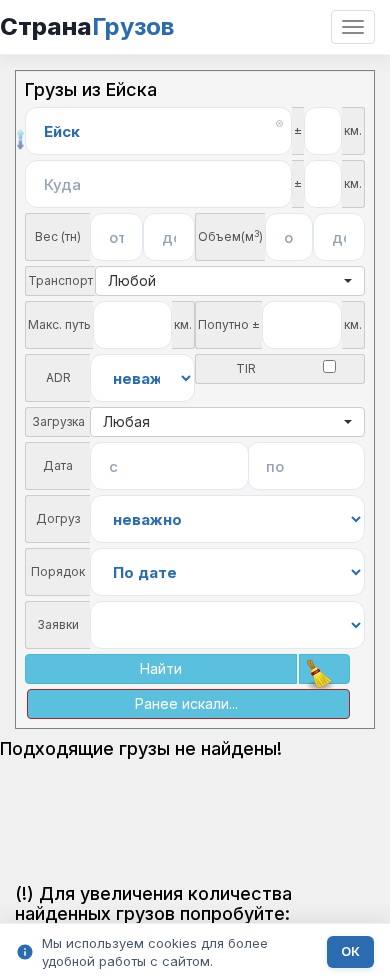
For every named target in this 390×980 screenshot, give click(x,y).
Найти (161, 668)
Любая (126, 421)
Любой (132, 280)
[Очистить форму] (324, 669)
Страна (87, 26)
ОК (350, 951)
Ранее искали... (186, 703)
